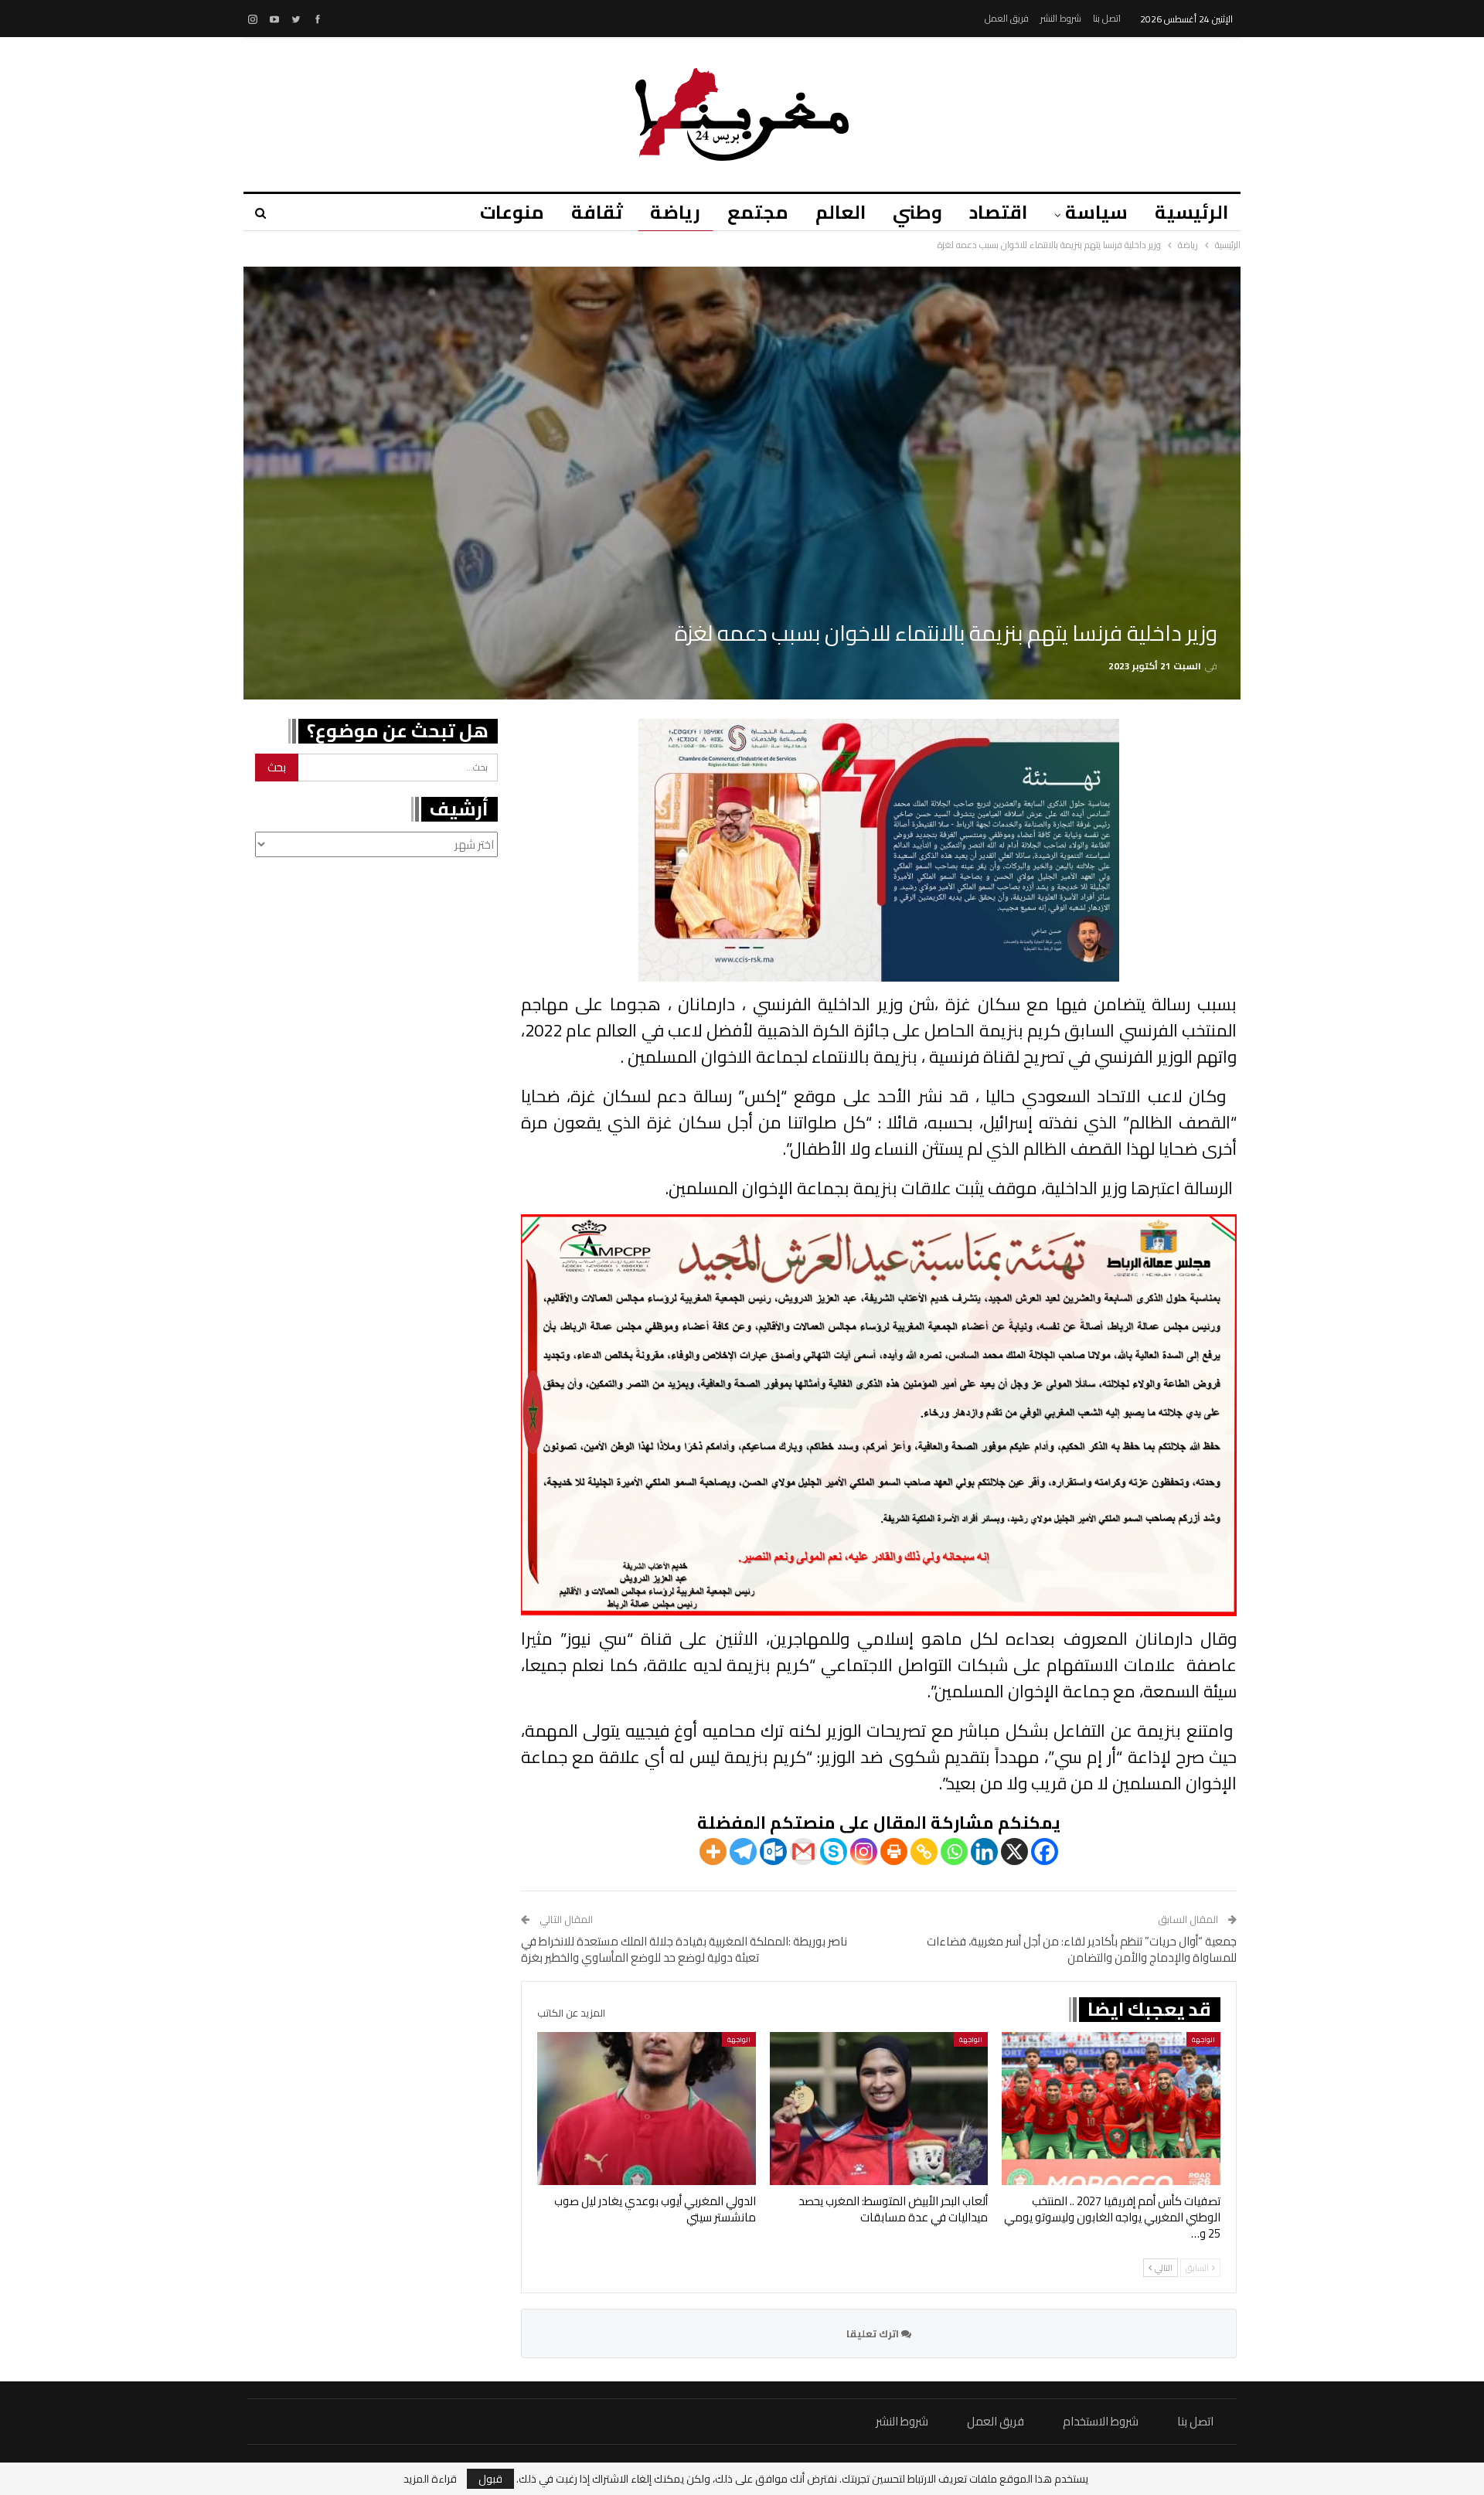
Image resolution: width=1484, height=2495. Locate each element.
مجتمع (758, 212)
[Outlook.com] (773, 1852)
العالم (841, 212)
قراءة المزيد (430, 2479)
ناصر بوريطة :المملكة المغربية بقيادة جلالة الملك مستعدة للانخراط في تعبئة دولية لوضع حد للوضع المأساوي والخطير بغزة (684, 1949)
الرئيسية (1191, 212)
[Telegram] (743, 1852)
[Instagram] (864, 1852)
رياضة (675, 212)
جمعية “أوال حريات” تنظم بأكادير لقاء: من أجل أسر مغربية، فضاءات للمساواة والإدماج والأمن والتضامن (1082, 1949)
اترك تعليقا (874, 2333)
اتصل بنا (1107, 18)
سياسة (1096, 212)
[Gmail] (803, 1852)
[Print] (894, 1852)
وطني (917, 212)
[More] (713, 1852)
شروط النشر (1061, 18)
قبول (490, 2479)
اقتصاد (998, 212)
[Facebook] (1045, 1852)
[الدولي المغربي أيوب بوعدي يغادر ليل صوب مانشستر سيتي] (647, 2109)
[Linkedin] (984, 1852)
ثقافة (597, 212)
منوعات (512, 212)
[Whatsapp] (954, 1852)
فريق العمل (1007, 18)
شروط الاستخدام (1101, 2421)
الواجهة (1203, 2039)
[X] (1014, 1852)
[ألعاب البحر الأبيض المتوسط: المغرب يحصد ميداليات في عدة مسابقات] (879, 2109)
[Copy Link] (924, 1852)
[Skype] (834, 1852)
